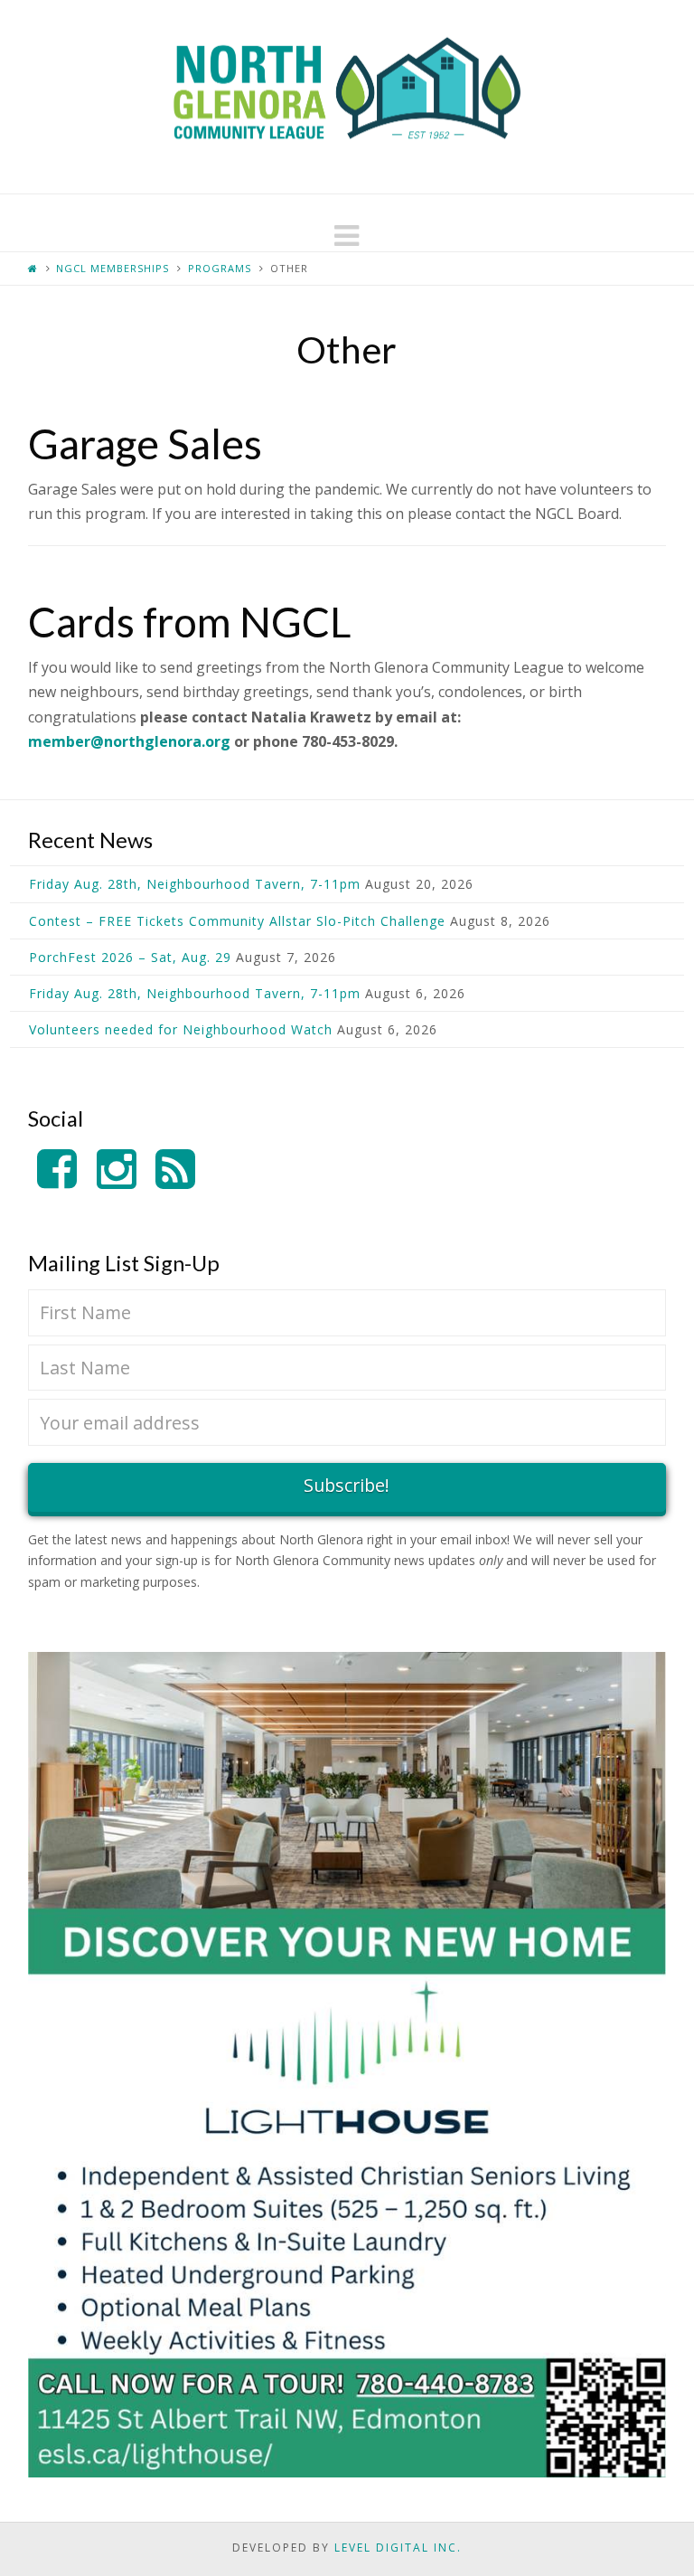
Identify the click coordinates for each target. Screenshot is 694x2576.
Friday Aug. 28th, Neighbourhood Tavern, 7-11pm (195, 884)
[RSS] (175, 1170)
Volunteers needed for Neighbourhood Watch (181, 1029)
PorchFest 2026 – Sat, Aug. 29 (130, 957)
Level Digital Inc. (398, 2548)
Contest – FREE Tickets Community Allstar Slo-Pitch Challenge (237, 921)
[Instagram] (117, 1170)
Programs (220, 268)
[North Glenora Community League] (347, 97)
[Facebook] (57, 1170)
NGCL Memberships (113, 268)
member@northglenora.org (129, 741)
